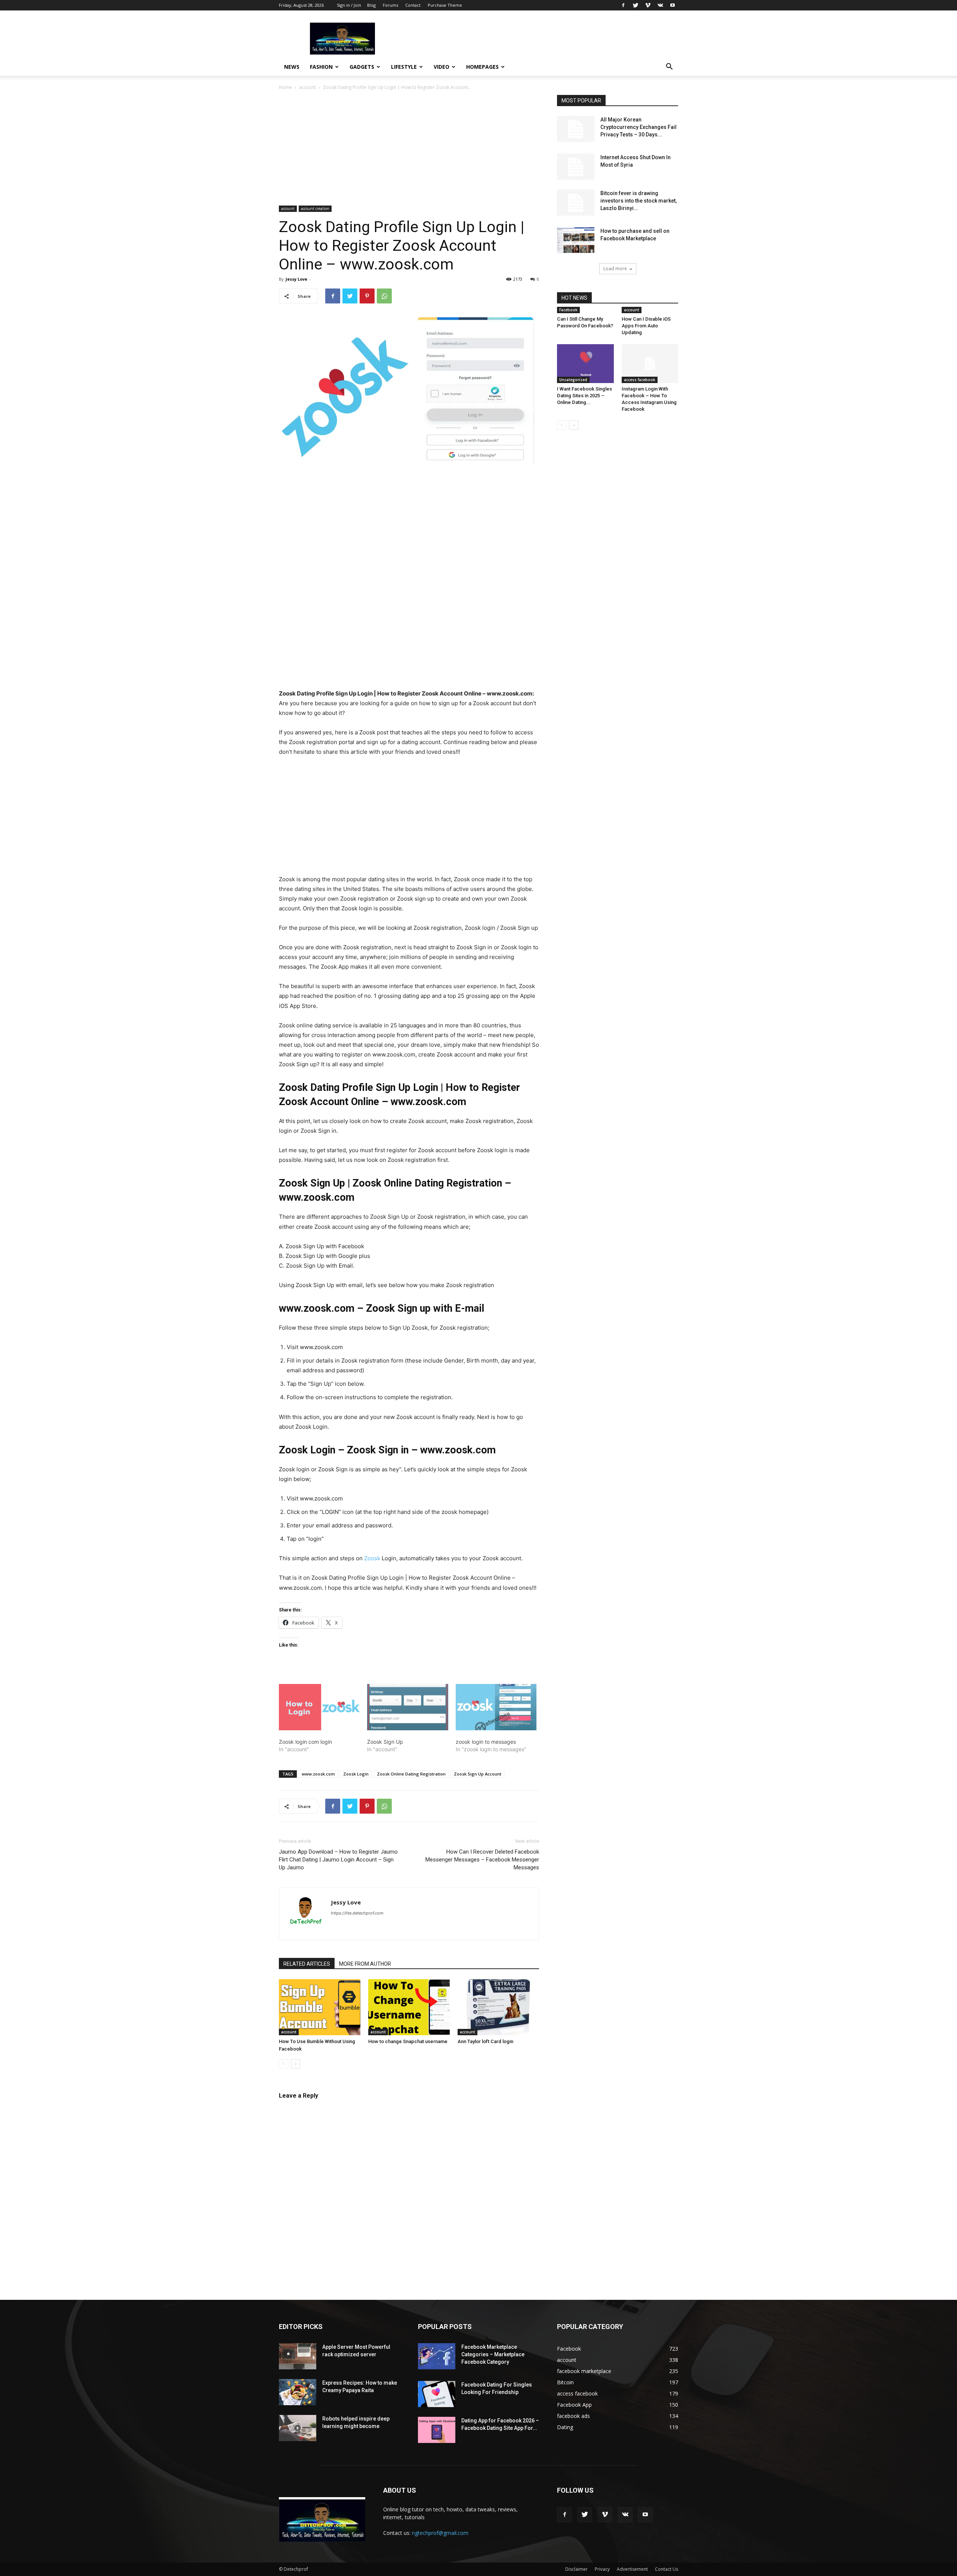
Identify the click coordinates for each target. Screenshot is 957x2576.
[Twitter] (636, 5)
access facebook (640, 380)
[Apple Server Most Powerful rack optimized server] (298, 2356)
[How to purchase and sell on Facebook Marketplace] (576, 240)
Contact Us (667, 2569)
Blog (371, 5)
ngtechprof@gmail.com (440, 2533)
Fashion (321, 67)
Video (441, 67)
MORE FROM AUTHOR (365, 1964)
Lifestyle (404, 67)
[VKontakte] (660, 5)
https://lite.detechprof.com (357, 1913)
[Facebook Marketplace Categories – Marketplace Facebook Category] (437, 2356)
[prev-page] (284, 2064)
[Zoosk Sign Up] (407, 1707)
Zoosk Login (356, 1774)
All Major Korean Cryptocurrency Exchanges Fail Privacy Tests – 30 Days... (638, 127)
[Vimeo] (648, 5)
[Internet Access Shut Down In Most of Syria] (576, 167)
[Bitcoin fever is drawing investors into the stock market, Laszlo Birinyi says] (576, 203)
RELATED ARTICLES (307, 1964)
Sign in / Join (349, 5)
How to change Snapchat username (408, 2041)
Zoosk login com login (305, 1742)
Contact (413, 5)
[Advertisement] (409, 150)
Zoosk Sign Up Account (478, 1774)
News (292, 67)
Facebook (568, 310)
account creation (315, 209)
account (307, 87)
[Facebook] (623, 5)
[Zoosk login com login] (319, 1707)
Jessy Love (296, 279)
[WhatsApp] (384, 296)
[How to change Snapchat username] (409, 2007)
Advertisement (632, 2569)
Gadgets (362, 67)
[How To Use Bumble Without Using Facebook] (320, 2007)
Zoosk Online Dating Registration (411, 1774)
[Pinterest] (367, 296)
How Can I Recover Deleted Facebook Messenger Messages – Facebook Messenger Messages (482, 1860)
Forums (390, 5)
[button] (669, 67)
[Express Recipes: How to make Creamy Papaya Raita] (298, 2392)
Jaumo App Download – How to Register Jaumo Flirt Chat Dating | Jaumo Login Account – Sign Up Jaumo (338, 1860)
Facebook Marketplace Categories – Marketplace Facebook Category (493, 2354)
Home (285, 87)
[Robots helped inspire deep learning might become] (298, 2428)
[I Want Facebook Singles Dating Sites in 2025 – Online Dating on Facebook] (585, 364)
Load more (615, 269)
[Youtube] (673, 5)
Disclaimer (576, 2569)
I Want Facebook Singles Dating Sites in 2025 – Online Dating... (584, 396)
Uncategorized (573, 380)
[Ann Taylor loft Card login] (498, 2007)
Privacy (602, 2569)
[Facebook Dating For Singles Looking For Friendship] (437, 2394)
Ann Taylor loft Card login (485, 2041)
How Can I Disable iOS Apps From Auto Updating (646, 326)
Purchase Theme (445, 5)
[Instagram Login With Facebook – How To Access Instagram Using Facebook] (650, 364)
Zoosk (372, 1558)
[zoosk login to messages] (496, 1707)
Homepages (482, 67)
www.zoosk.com (318, 1774)
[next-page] (296, 2064)
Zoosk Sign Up (385, 1742)
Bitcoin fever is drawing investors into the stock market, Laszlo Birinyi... (638, 201)
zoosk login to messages (486, 1742)
